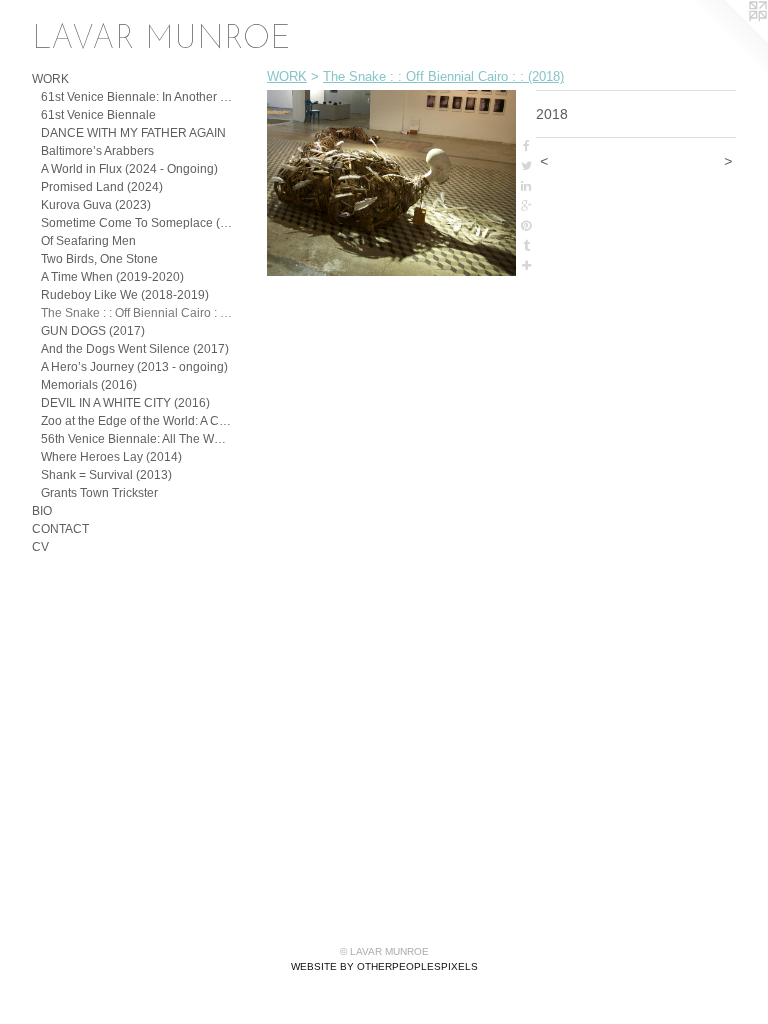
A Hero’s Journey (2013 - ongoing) (134, 367)
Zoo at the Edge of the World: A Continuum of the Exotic (136, 421)
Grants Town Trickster (99, 493)
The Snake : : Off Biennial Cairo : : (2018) (136, 313)
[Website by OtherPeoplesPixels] (728, 40)
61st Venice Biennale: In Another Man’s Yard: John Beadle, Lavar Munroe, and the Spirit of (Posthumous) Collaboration (136, 97)
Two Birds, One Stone (99, 259)
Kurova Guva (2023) (96, 205)
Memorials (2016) (89, 385)
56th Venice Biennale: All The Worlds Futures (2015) (136, 439)
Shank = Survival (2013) (106, 475)
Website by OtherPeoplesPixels (384, 966)
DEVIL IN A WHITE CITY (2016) (125, 403)
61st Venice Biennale (98, 115)
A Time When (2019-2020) (112, 277)
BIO (42, 511)
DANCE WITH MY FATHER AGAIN (133, 133)
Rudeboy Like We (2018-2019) (125, 295)
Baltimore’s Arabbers (97, 151)
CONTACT (60, 529)
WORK (50, 79)
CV (40, 547)
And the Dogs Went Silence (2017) (135, 349)
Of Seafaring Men (88, 241)
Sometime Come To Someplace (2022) (136, 223)
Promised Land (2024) (102, 187)
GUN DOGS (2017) (93, 331)
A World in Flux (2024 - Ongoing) (129, 169)
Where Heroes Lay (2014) (111, 457)
